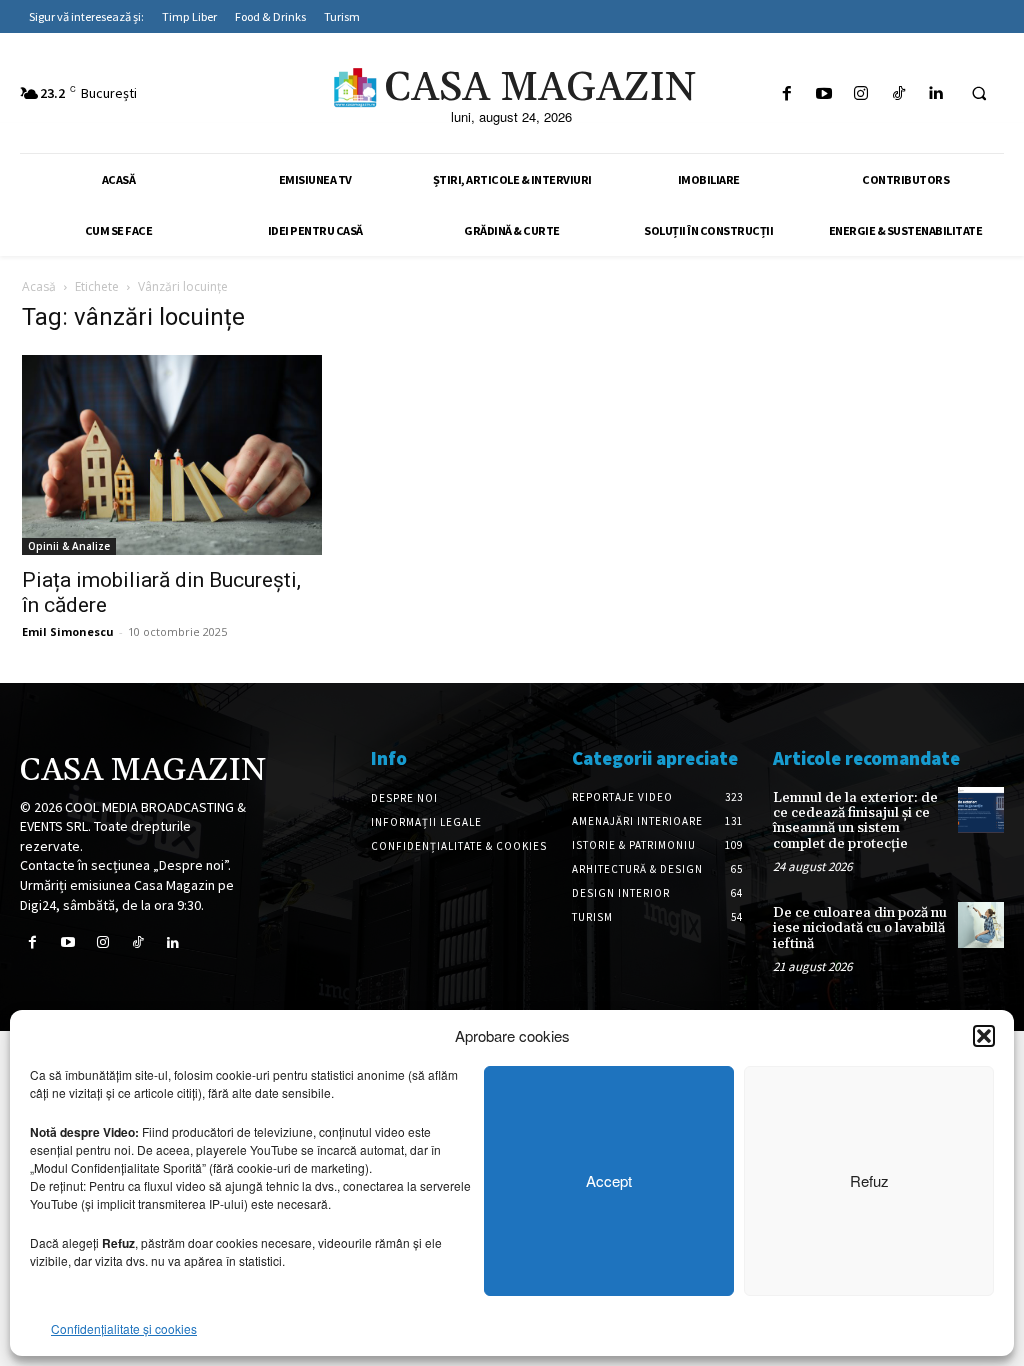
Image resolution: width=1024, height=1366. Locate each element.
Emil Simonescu (68, 631)
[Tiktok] (898, 93)
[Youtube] (824, 93)
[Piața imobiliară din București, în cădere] (172, 455)
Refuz (869, 1180)
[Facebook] (786, 93)
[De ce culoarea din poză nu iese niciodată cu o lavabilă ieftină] (981, 925)
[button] (984, 1036)
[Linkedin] (935, 93)
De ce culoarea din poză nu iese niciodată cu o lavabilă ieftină (860, 928)
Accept (609, 1180)
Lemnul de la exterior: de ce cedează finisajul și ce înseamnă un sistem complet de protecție (855, 821)
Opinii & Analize (69, 546)
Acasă (39, 286)
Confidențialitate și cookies (124, 1328)
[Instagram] (861, 93)
